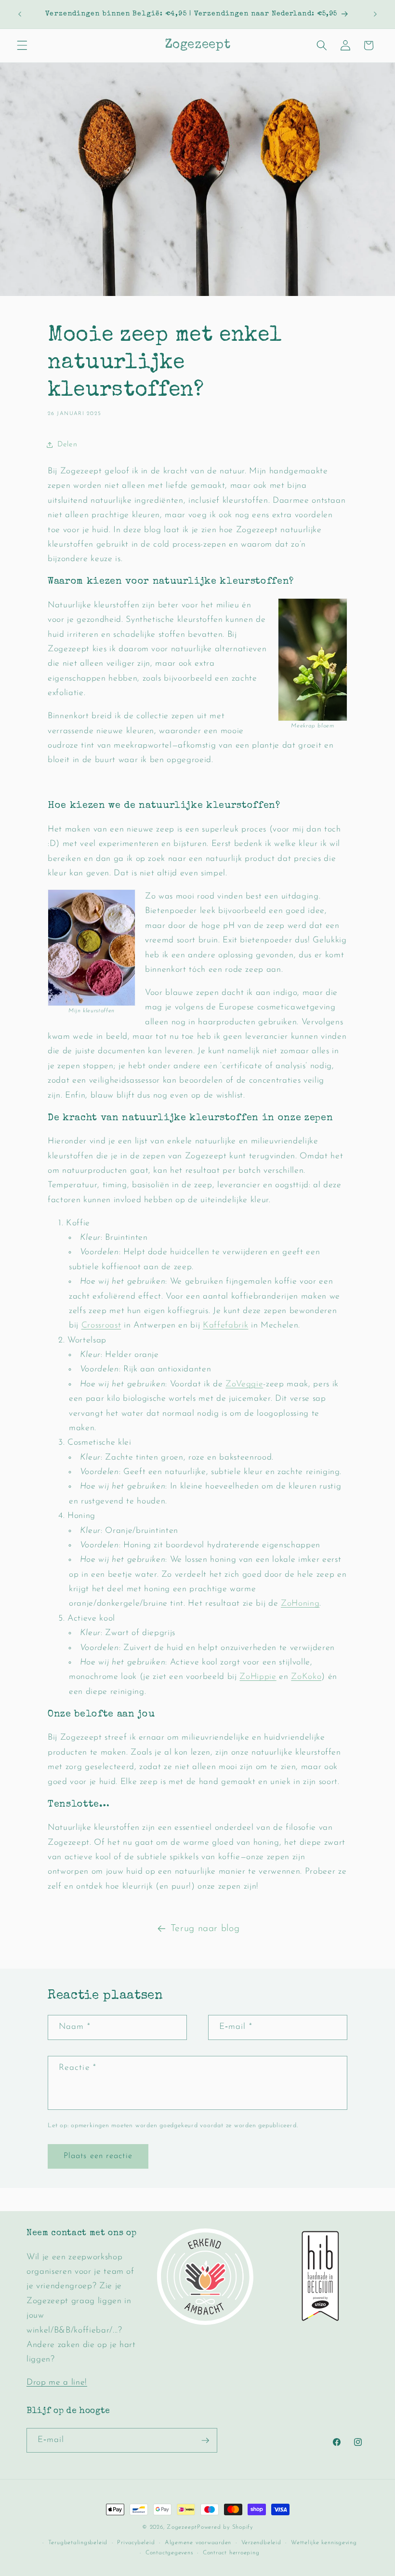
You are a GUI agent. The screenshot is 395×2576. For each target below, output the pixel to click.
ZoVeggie (244, 1384)
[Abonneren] (205, 2441)
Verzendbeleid (261, 2543)
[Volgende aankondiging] (375, 14)
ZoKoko (306, 1677)
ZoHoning (300, 1603)
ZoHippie (258, 1677)
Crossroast (101, 1325)
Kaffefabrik (225, 1325)
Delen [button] (67, 444)
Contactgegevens (169, 2553)
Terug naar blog (205, 1929)
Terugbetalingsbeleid (78, 2543)
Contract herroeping (231, 2553)
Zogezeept (182, 2527)
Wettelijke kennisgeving (324, 2543)
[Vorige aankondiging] (20, 14)
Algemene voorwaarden (198, 2543)
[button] (22, 45)
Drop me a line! (57, 2382)
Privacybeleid (136, 2543)
